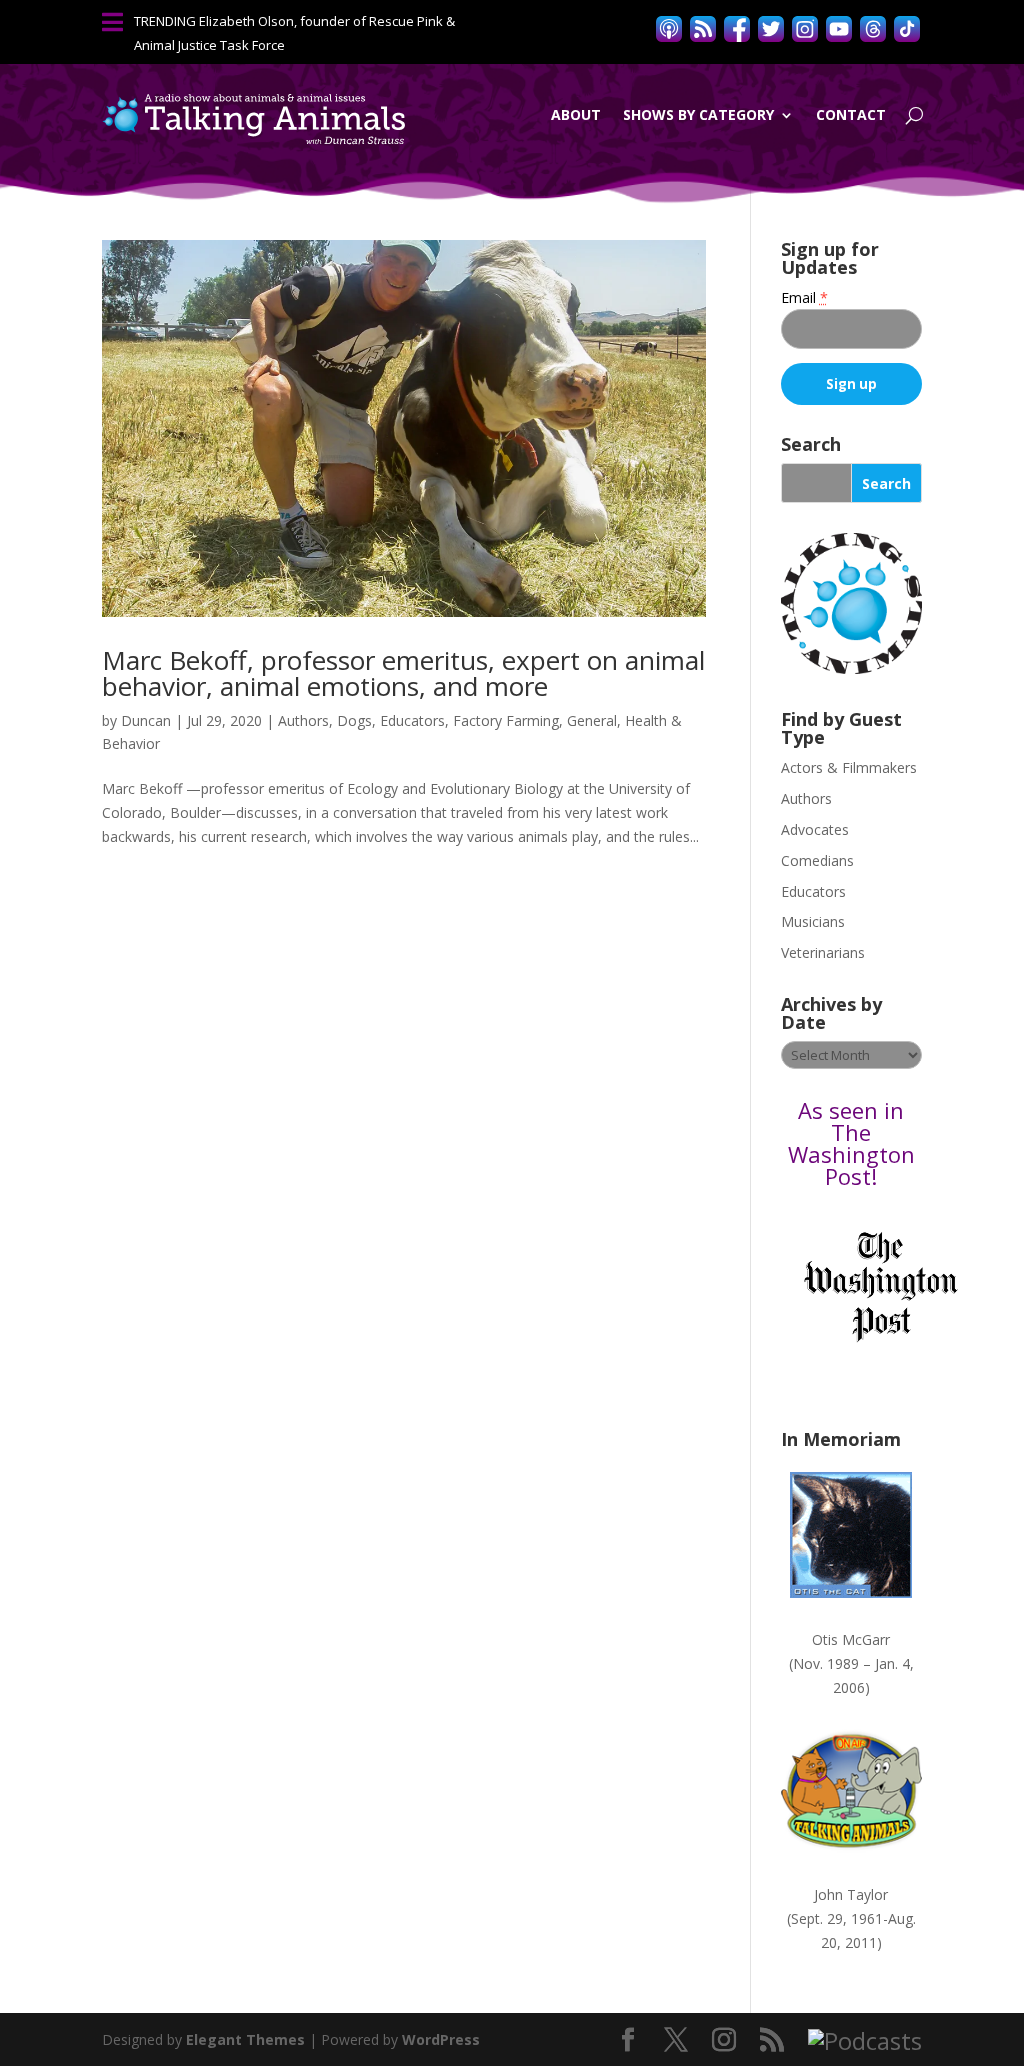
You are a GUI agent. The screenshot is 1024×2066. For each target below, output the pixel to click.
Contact (851, 114)
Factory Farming (506, 720)
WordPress (441, 2039)
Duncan (146, 720)
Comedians (817, 860)
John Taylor (851, 1894)
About (576, 114)
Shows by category (698, 114)
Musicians (813, 921)
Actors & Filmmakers (849, 767)
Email (804, 297)
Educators (412, 720)
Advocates (815, 829)
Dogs (354, 720)
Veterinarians (823, 952)
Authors (303, 720)
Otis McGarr (851, 1639)
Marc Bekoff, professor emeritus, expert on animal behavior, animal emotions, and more (403, 673)
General (592, 720)
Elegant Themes (245, 2039)
